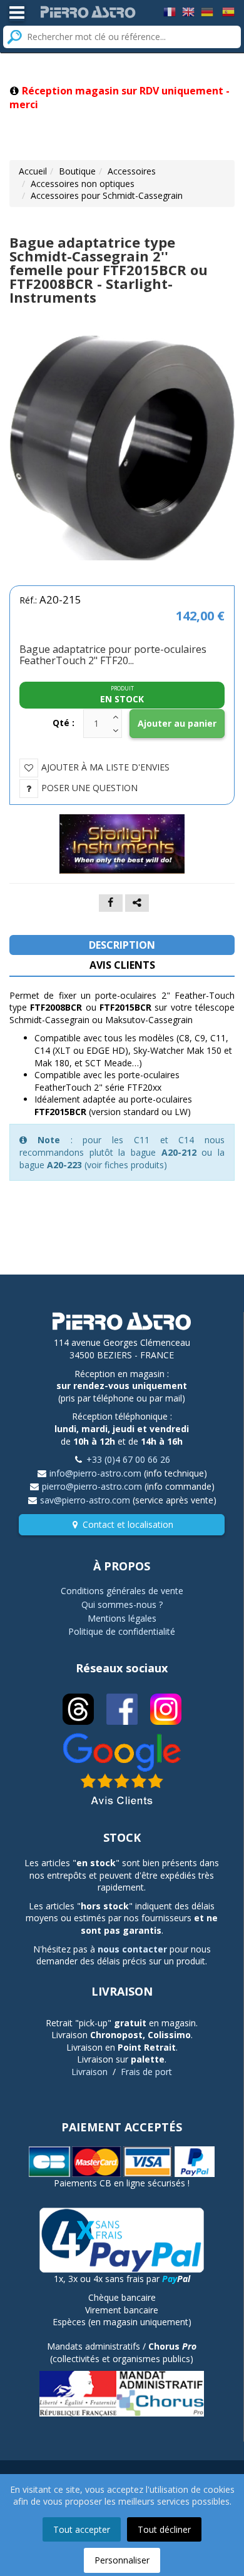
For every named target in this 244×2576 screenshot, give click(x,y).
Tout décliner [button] (164, 2529)
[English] (188, 11)
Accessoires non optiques (83, 184)
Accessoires (132, 171)
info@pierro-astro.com (95, 1473)
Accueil (33, 171)
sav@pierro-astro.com (85, 1500)
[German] (207, 11)
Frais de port (146, 2072)
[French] (170, 11)
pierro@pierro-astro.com (92, 1486)
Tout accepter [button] (82, 2529)
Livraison (89, 2072)
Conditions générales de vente (122, 1591)
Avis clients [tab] (122, 965)
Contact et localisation (128, 1524)
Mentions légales (122, 1618)
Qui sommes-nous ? (122, 1604)
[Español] (228, 11)
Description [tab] (122, 945)
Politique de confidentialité (122, 1631)
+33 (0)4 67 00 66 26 (128, 1459)
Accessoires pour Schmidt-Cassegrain (107, 195)
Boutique (77, 171)
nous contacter (132, 1949)
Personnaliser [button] (122, 2560)
